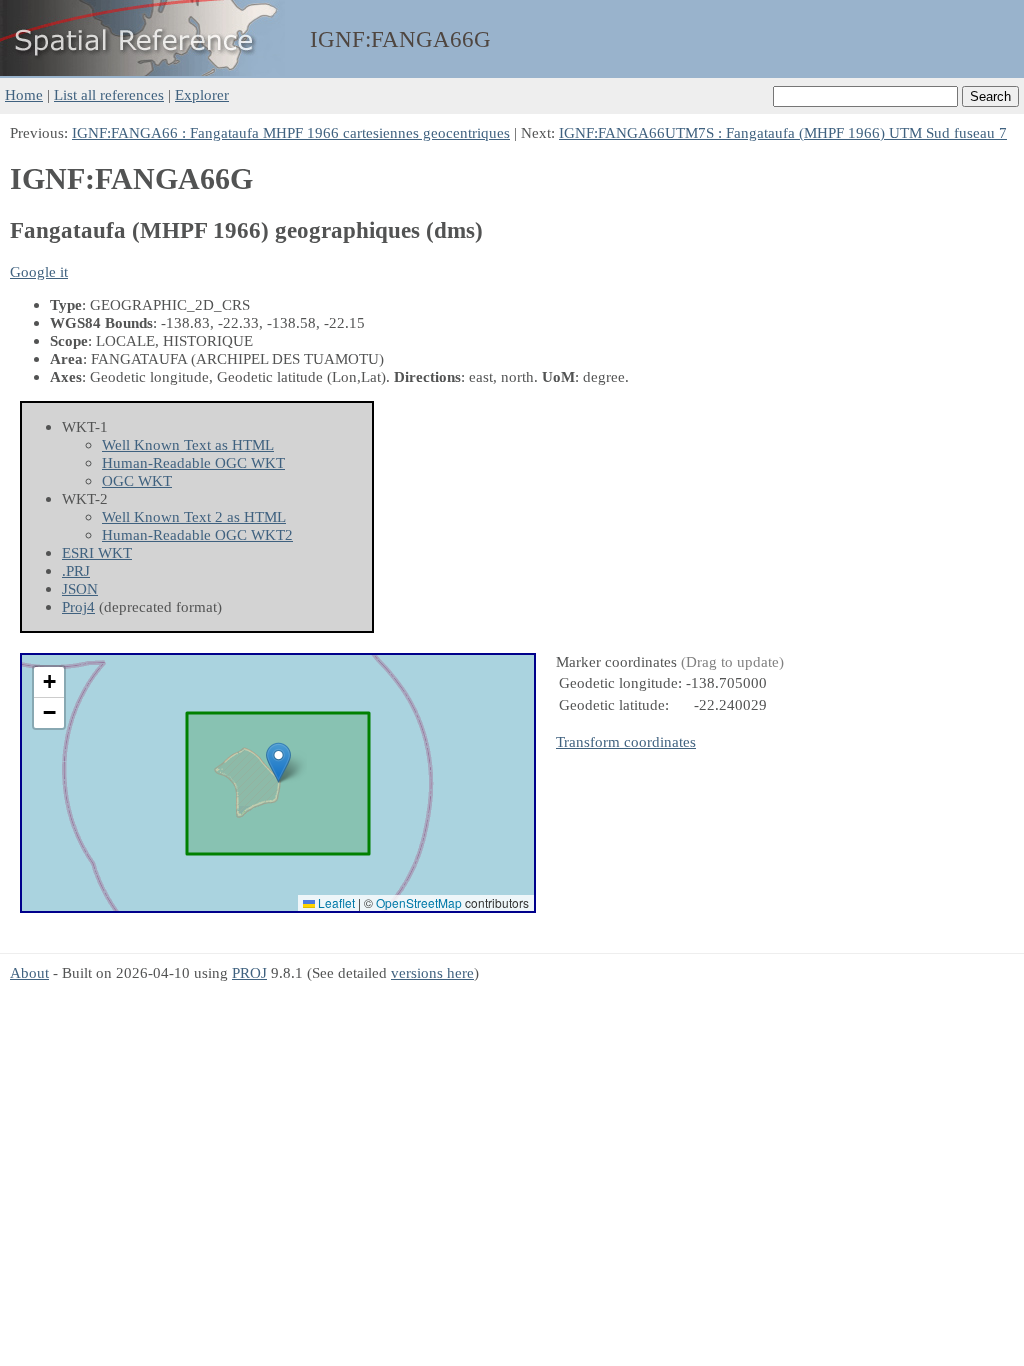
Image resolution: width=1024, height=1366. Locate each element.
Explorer (202, 94)
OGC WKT (137, 480)
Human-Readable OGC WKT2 (197, 534)
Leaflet (335, 902)
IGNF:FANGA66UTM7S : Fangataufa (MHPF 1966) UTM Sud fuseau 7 (783, 132)
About (29, 972)
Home (24, 94)
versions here (432, 972)
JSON (80, 588)
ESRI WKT (97, 552)
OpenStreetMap (419, 902)
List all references (109, 94)
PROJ (249, 972)
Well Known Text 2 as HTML (194, 516)
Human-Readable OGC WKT (193, 462)
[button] (278, 762)
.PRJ (76, 570)
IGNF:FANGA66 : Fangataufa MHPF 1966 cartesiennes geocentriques (291, 132)
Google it (39, 271)
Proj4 (78, 606)
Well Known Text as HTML (188, 444)
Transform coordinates (626, 741)
